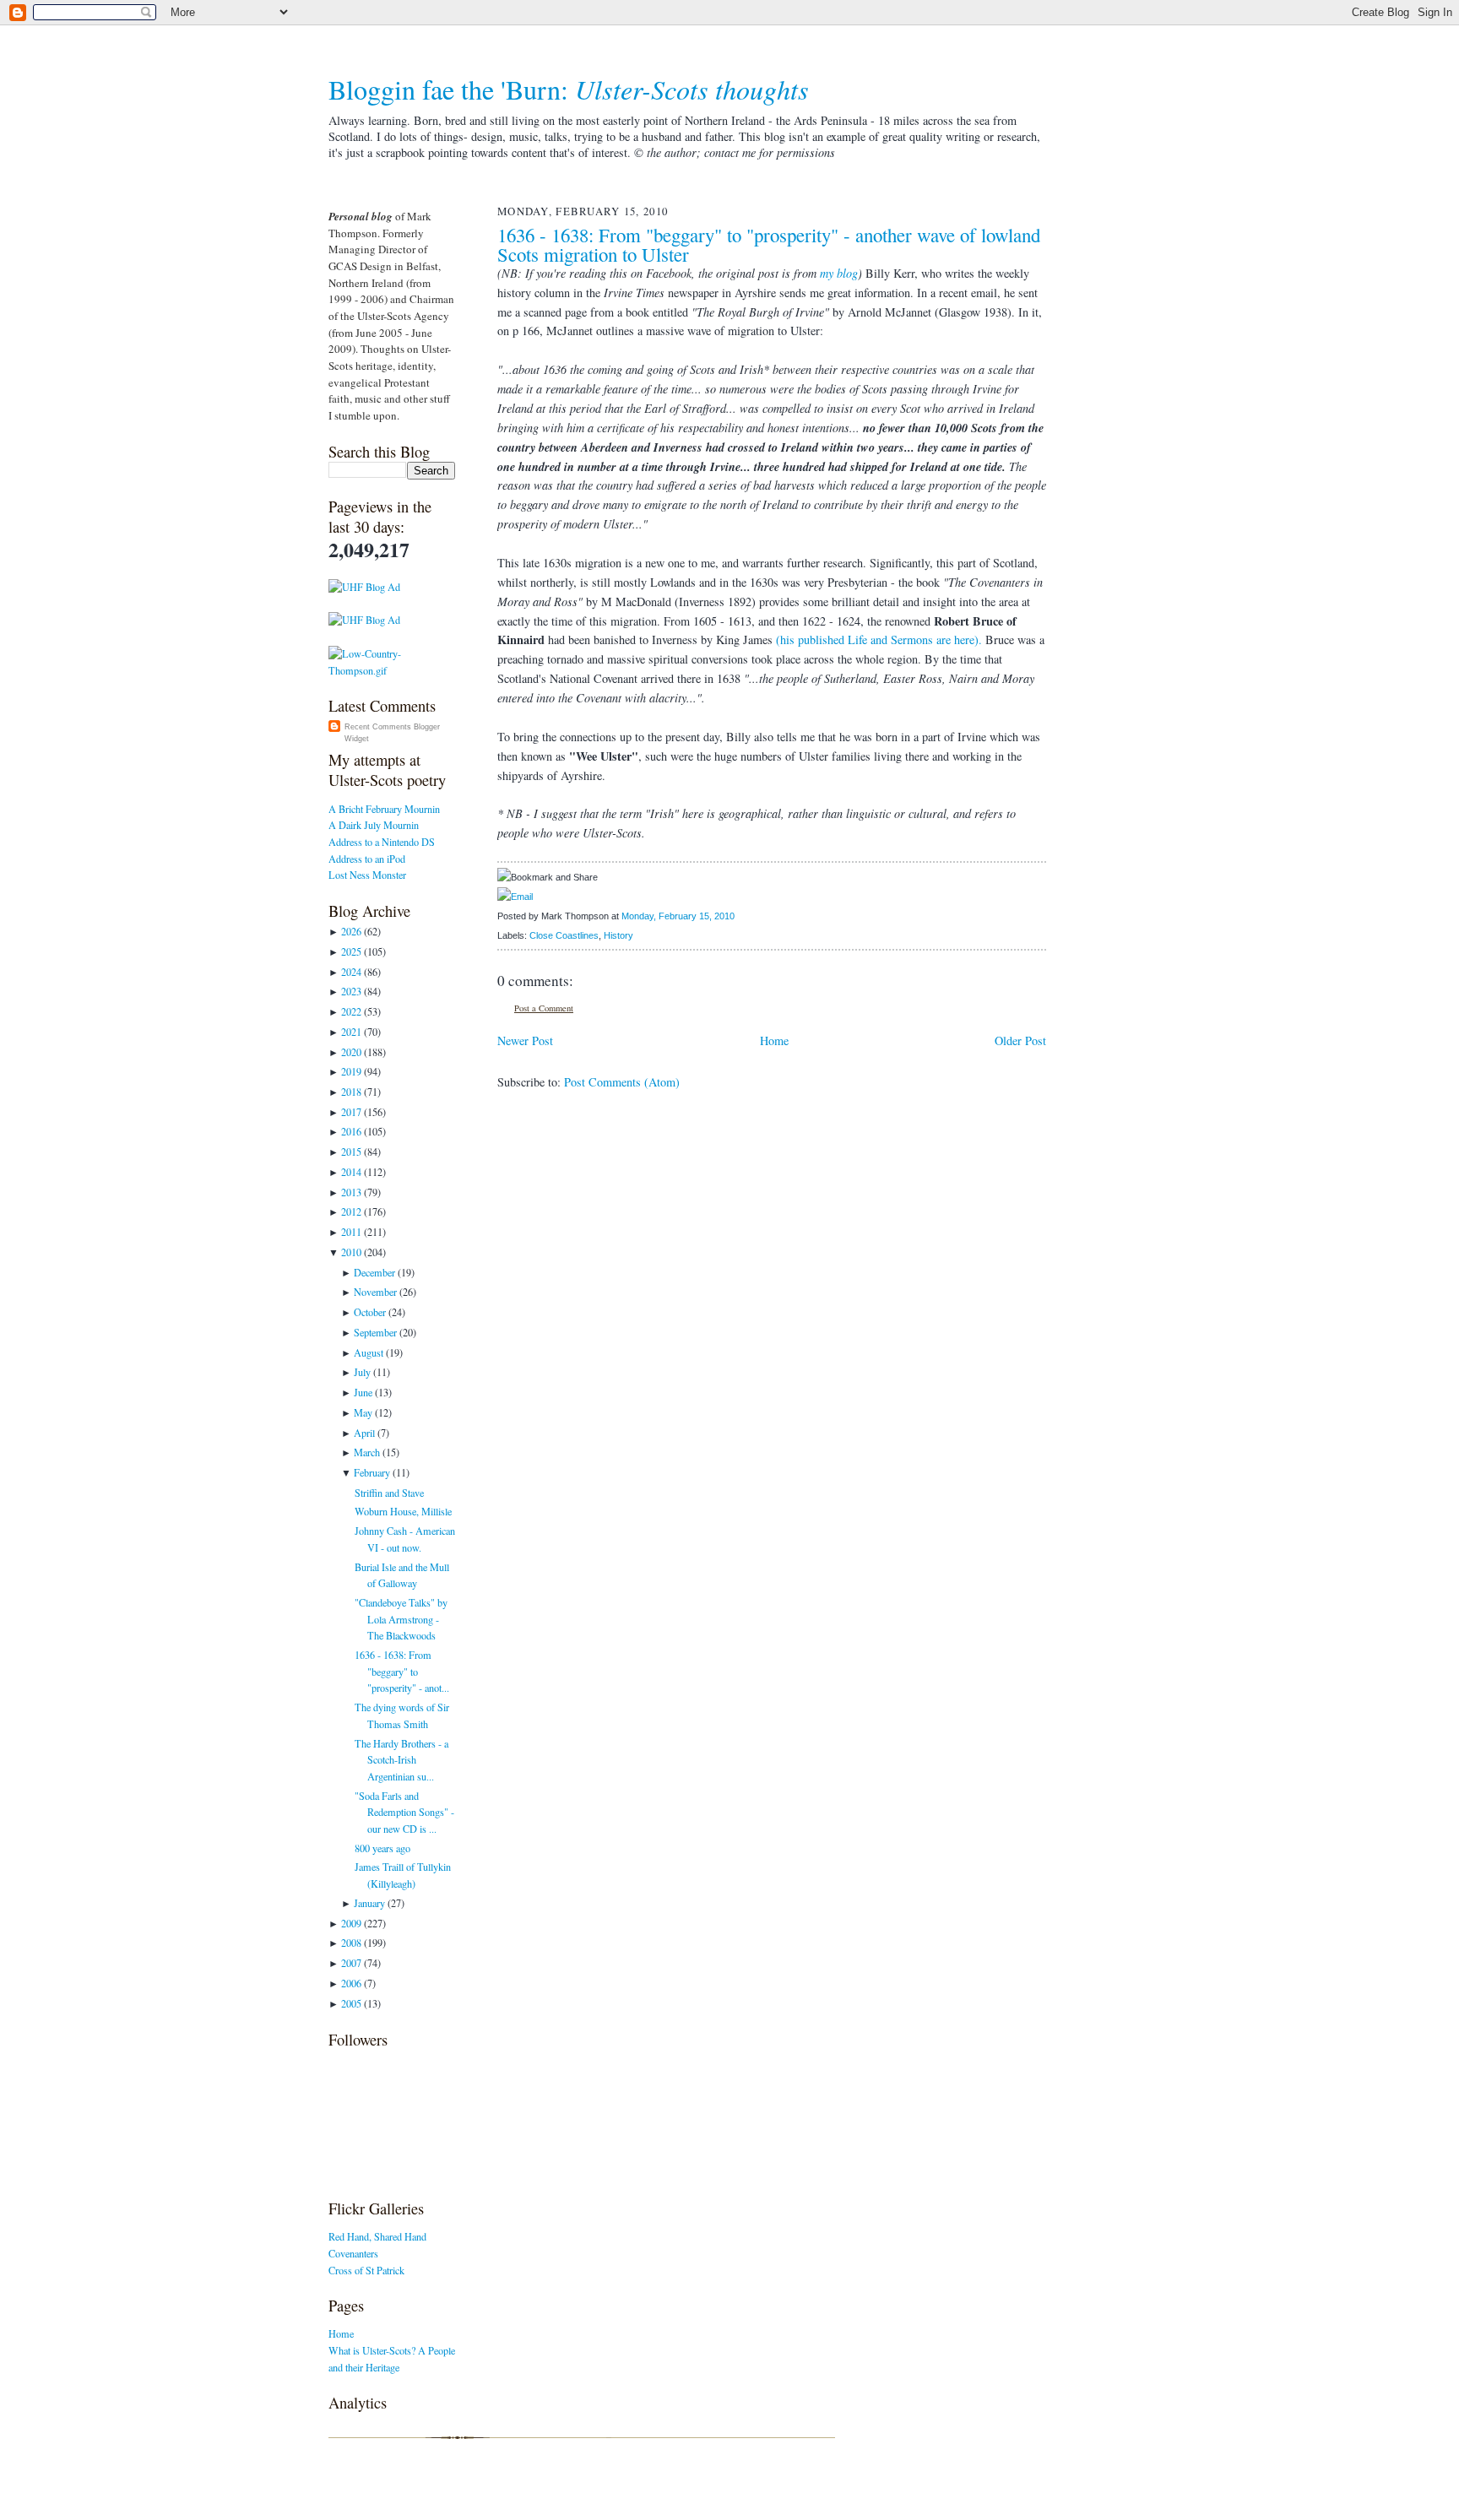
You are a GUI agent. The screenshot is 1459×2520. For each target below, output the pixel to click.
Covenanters (353, 2253)
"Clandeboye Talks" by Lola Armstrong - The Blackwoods (401, 1619)
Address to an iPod (367, 859)
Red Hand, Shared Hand (377, 2236)
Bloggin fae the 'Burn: (569, 89)
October (370, 1312)
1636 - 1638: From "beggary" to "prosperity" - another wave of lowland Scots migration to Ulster (769, 244)
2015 (351, 1152)
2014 (351, 1172)
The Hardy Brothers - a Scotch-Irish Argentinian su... (401, 1760)
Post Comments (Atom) (622, 1082)
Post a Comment (544, 1008)
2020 (351, 1052)
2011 (351, 1232)
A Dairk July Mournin (374, 825)
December (374, 1272)
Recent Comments (378, 727)
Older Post (1020, 1041)
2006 (351, 1983)
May (363, 1412)
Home (341, 2333)
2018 (351, 1092)
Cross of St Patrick (366, 2270)
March (367, 1452)
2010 (351, 1252)
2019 (351, 1071)
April (364, 1433)
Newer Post (525, 1041)
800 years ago (382, 1848)
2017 (351, 1112)
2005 (351, 2003)
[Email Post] (738, 916)
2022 (351, 1011)
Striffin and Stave (389, 1493)
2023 (351, 991)
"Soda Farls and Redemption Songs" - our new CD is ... (404, 1812)
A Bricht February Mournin (384, 809)
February (372, 1472)
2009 (351, 1923)
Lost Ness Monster (367, 875)
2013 (351, 1192)
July (362, 1372)
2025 (351, 951)
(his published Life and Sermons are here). (879, 639)
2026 (351, 931)
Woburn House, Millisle (403, 1511)
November (375, 1292)
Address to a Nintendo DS (382, 842)
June (363, 1392)
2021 (351, 1032)
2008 (351, 1943)
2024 (351, 972)
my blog (839, 273)
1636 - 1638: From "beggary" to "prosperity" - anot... (402, 1671)
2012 (351, 1211)
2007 (351, 1963)
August (369, 1352)
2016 (351, 1131)
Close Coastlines (564, 935)
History (618, 935)
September (375, 1332)
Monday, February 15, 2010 (678, 916)
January (369, 1903)
